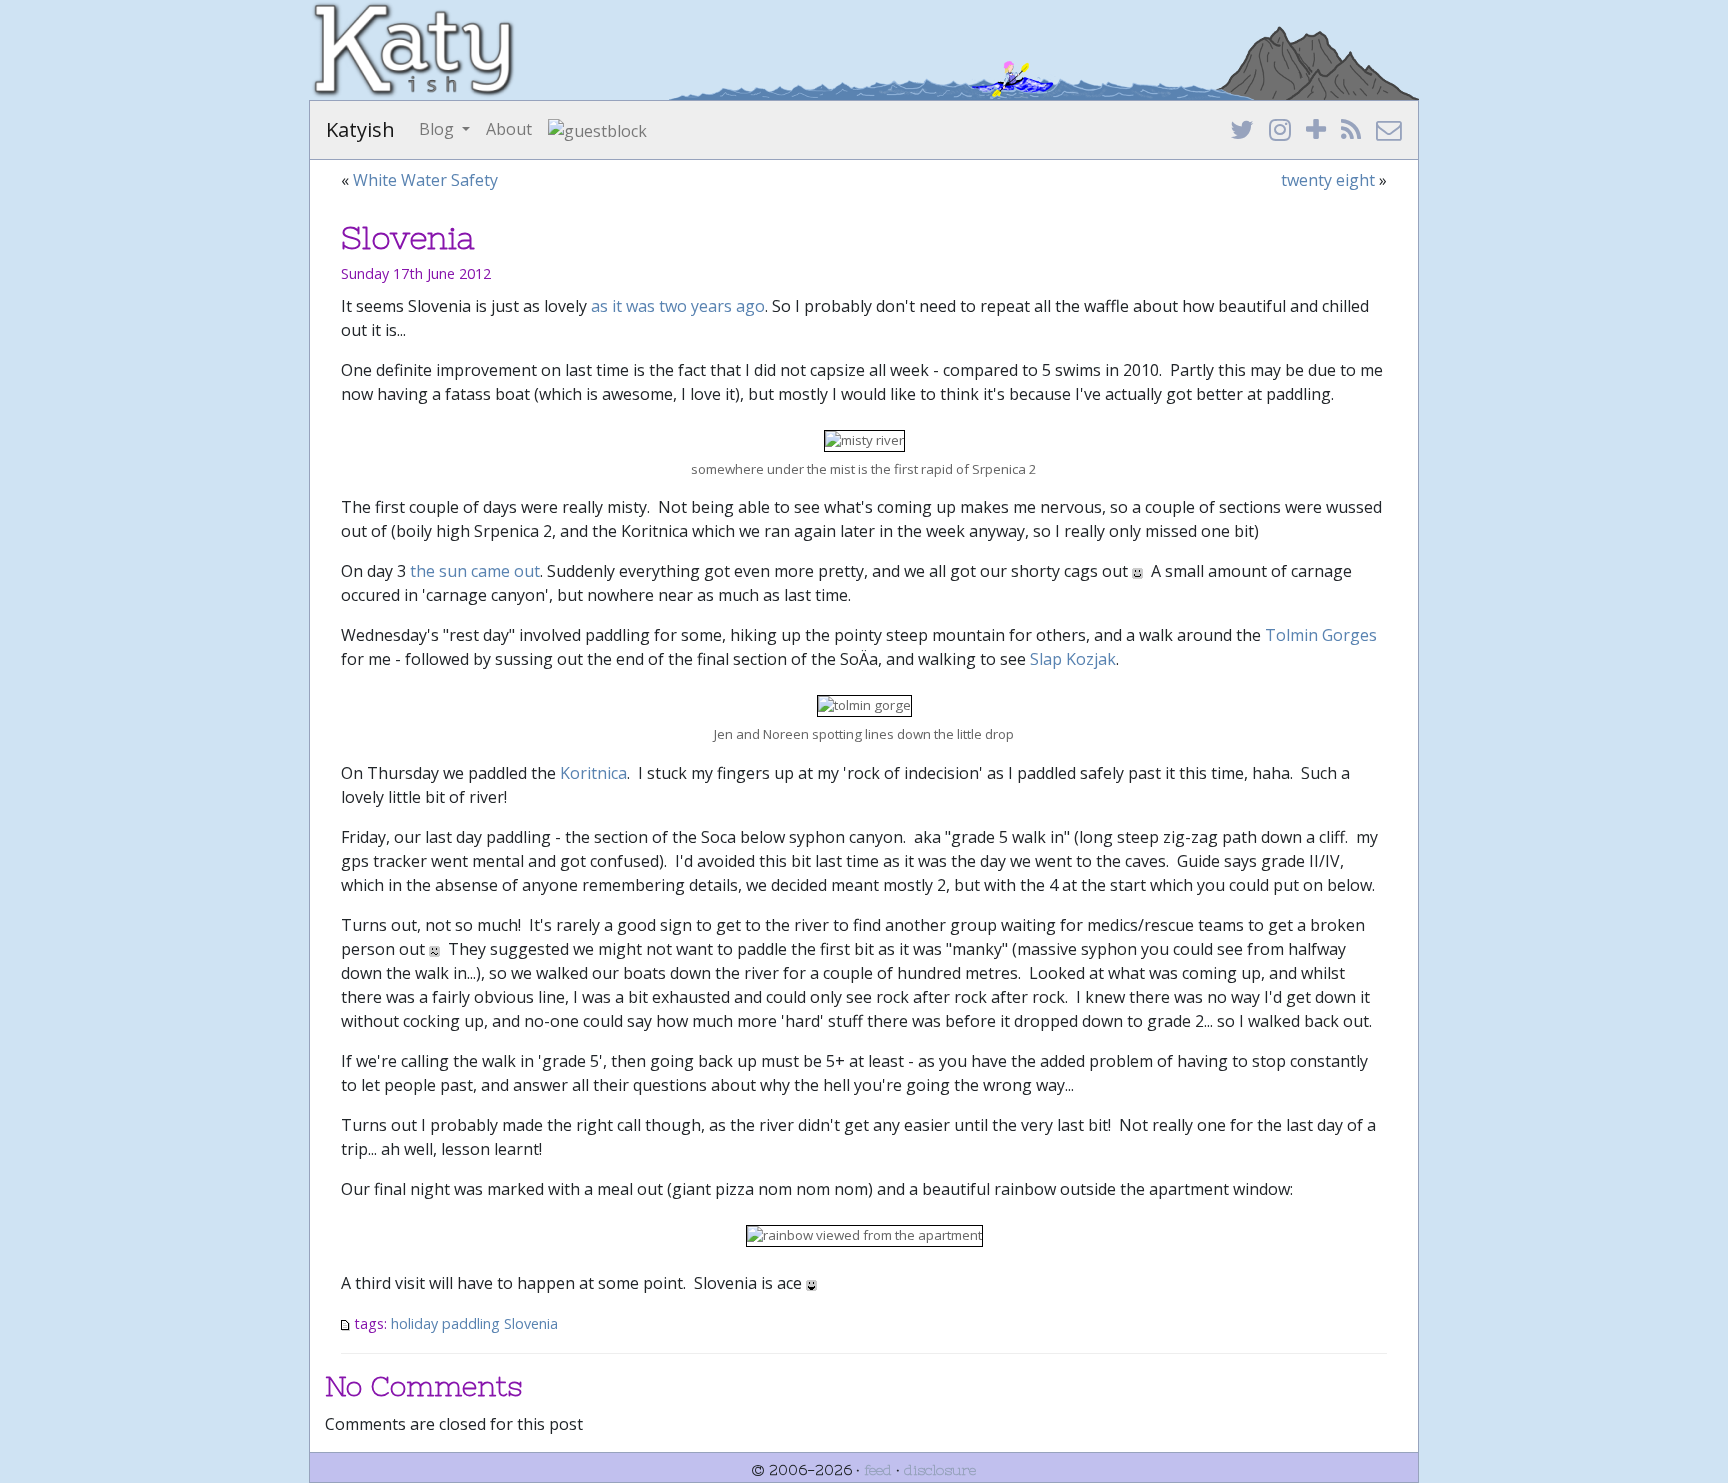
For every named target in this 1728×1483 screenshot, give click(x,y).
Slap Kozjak (1073, 659)
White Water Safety (425, 180)
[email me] (1389, 131)
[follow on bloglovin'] (1316, 131)
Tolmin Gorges (1321, 635)
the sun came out (475, 571)
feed (878, 1470)
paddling (471, 1323)
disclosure (940, 1470)
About (509, 129)
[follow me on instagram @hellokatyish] (1280, 131)
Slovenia (531, 1323)
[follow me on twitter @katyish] (1242, 131)
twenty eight (1328, 180)
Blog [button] (438, 129)
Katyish (360, 129)
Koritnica (593, 773)
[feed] (1351, 131)
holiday (414, 1323)
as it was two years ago (678, 306)
